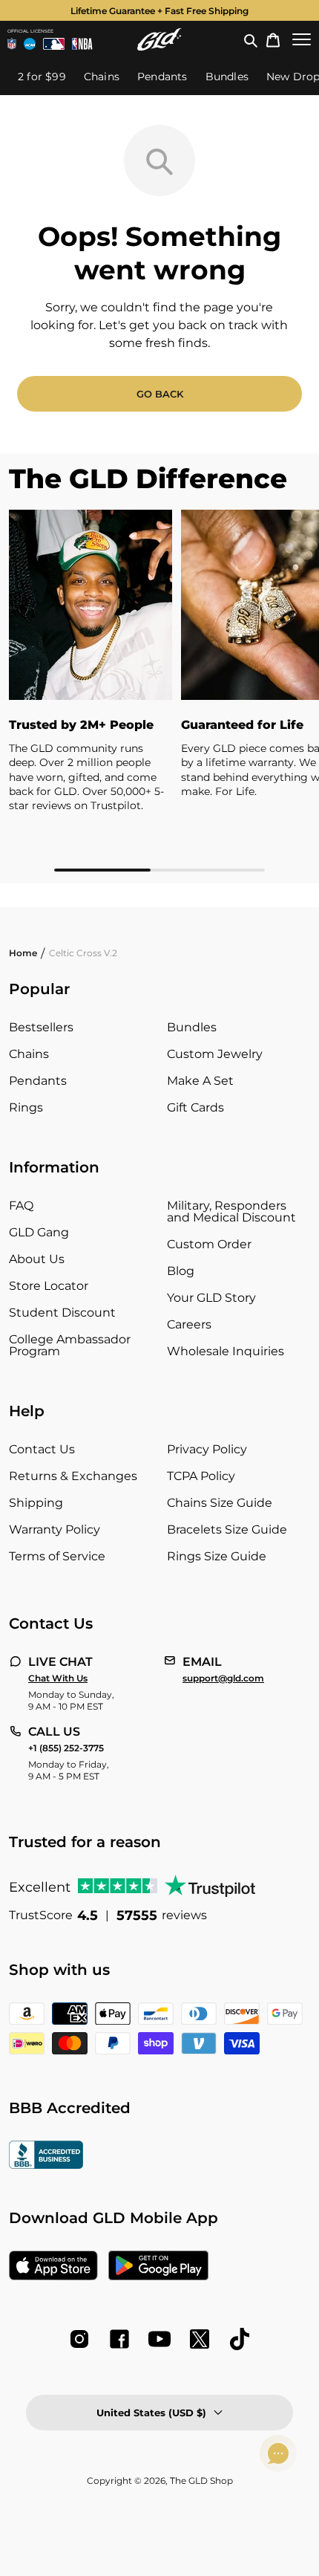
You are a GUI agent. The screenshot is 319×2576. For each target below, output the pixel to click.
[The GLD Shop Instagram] (79, 2339)
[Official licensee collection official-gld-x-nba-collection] (82, 44)
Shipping (36, 1503)
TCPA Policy (201, 1476)
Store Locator (49, 1286)
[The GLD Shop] (159, 39)
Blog (181, 1271)
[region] (159, 691)
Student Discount (62, 1313)
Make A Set (200, 1081)
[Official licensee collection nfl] (12, 44)
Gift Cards (195, 1107)
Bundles (192, 1027)
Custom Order (209, 1244)
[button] (251, 39)
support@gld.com (223, 1678)
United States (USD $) (151, 2413)
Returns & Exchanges (73, 1476)
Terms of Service (57, 1556)
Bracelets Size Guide (227, 1529)
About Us (37, 1259)
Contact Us (42, 1449)
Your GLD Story (211, 1298)
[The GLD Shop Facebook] (119, 2339)
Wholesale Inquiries (226, 1351)
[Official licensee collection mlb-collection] (54, 44)
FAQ (21, 1206)
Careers (189, 1324)
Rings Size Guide (217, 1556)
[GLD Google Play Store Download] (158, 2267)
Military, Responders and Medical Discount (231, 1211)
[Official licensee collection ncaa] (30, 44)
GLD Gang (39, 1232)
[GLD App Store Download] (53, 2267)
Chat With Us (58, 1678)
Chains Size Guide (220, 1503)
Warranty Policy (55, 1529)
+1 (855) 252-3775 (66, 1748)
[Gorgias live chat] (278, 2453)
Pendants (38, 1081)
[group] (159, 10)
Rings (26, 1107)
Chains (29, 1054)
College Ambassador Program (70, 1345)
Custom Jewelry (215, 1054)
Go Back (160, 394)
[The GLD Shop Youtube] (159, 2339)
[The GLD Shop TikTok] (240, 2339)
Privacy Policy (207, 1449)
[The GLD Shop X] (200, 2339)
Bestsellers (41, 1027)
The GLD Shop (201, 2481)
